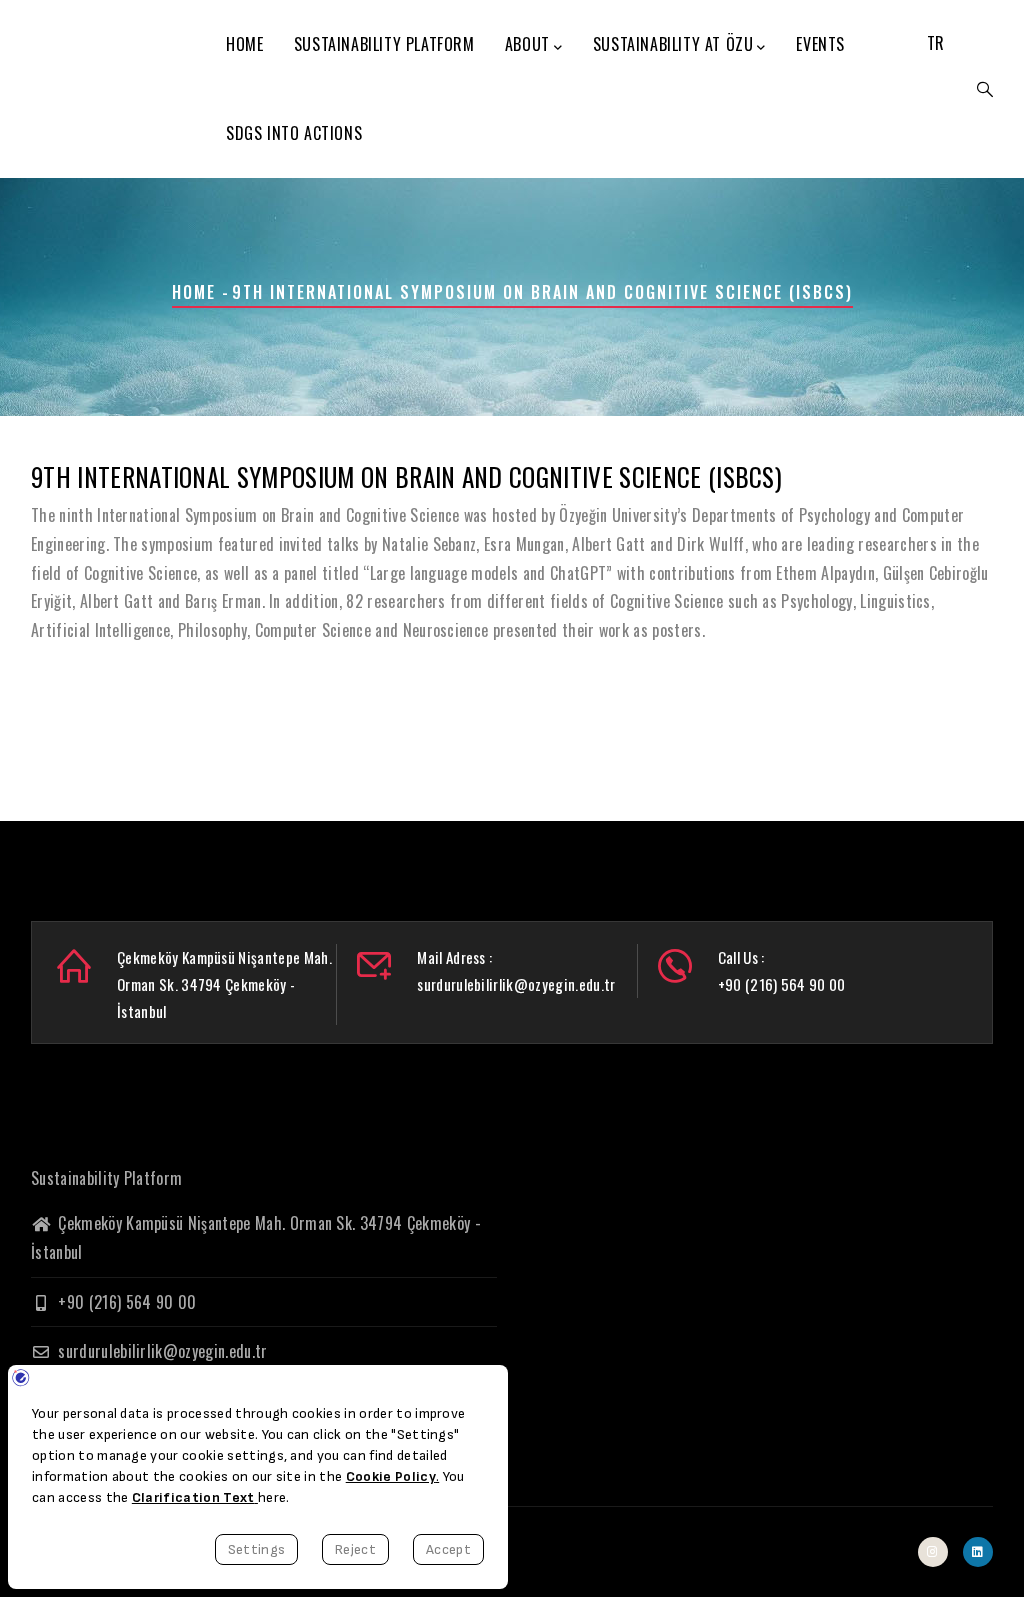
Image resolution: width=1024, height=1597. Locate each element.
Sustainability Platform (384, 44)
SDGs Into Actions (294, 133)
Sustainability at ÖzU (673, 44)
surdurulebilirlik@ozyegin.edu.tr (161, 1351)
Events (820, 44)
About (527, 44)
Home (244, 44)
